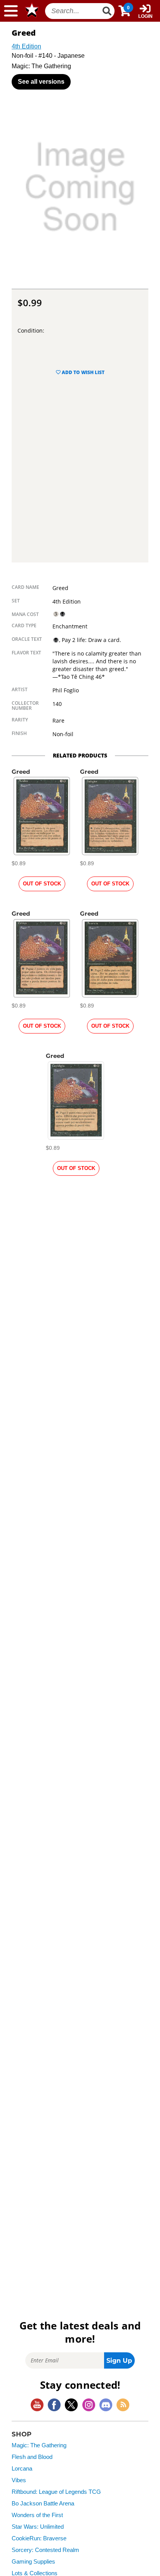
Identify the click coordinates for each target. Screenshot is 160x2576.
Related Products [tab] (80, 755)
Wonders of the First (37, 2515)
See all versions (41, 82)
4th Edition (26, 46)
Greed (21, 772)
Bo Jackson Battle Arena (43, 2504)
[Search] (107, 11)
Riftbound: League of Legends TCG (56, 2492)
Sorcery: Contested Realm (45, 2550)
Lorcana (22, 2469)
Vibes (19, 2480)
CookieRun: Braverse (39, 2538)
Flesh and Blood (32, 2457)
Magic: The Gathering (39, 2445)
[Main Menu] (11, 11)
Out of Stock (42, 884)
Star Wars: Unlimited (38, 2527)
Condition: (31, 330)
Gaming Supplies (33, 2562)
